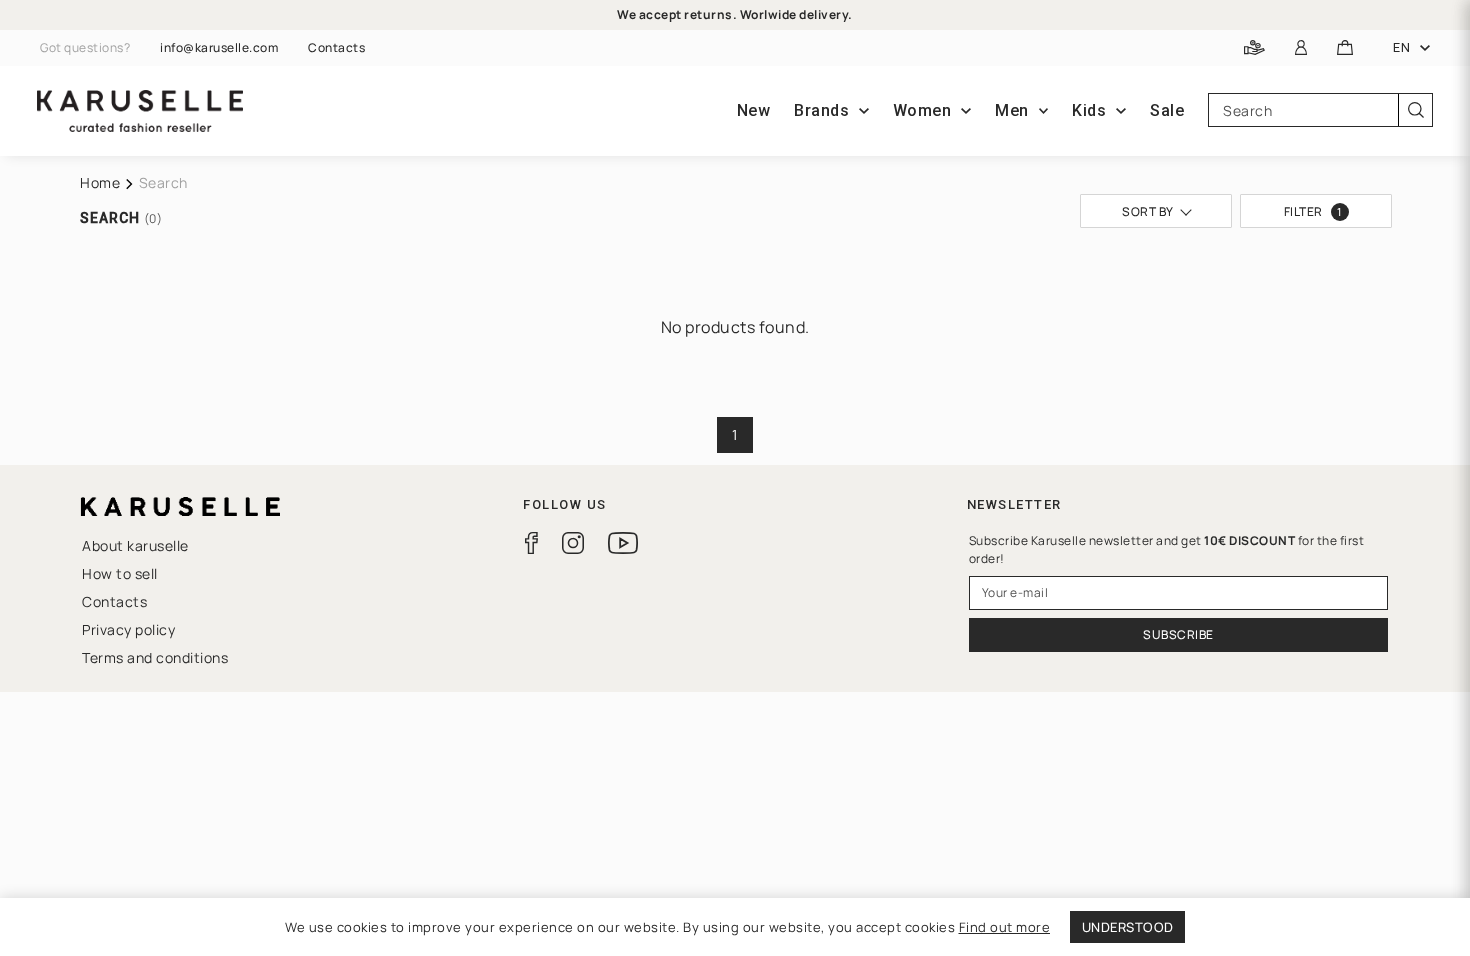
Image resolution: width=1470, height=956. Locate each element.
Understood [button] (1128, 927)
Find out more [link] (1005, 927)
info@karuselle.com (219, 48)
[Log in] (1301, 48)
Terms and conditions (155, 657)
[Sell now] (1254, 48)
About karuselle (135, 545)
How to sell (120, 573)
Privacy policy (128, 629)
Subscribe (1178, 634)
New (754, 110)
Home (100, 182)
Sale (1167, 110)
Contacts (336, 48)
